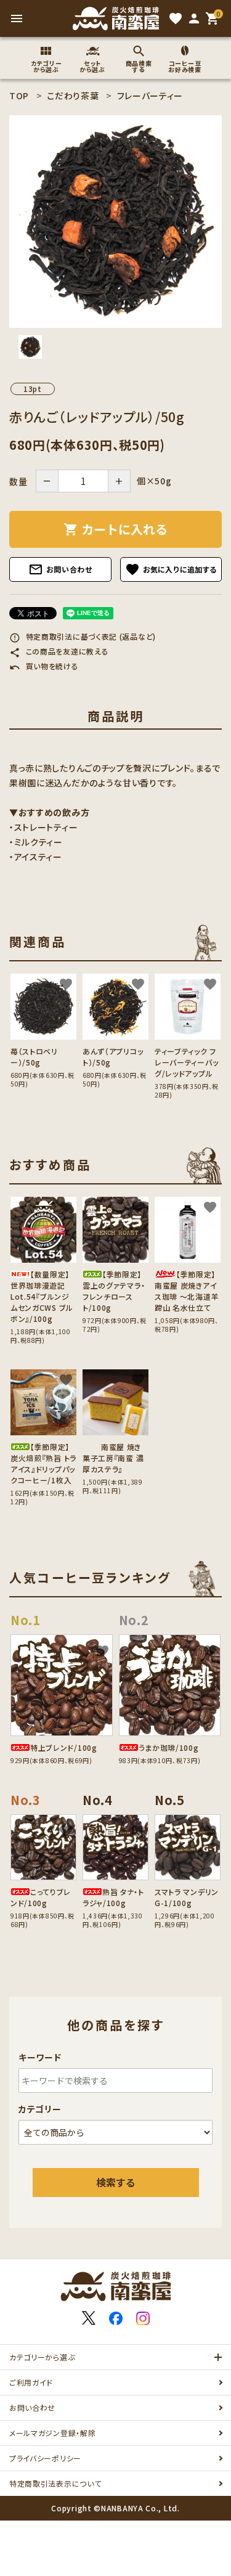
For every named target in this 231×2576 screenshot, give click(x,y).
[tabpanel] (115, 222)
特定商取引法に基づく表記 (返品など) (83, 636)
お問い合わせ (60, 569)
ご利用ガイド (31, 2382)
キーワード (40, 2057)
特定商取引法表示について (55, 2483)
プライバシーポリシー (45, 2458)
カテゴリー (40, 2109)
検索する (116, 2182)
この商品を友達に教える (59, 651)
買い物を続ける (44, 666)
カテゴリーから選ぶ (42, 2357)
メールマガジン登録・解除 (52, 2433)
